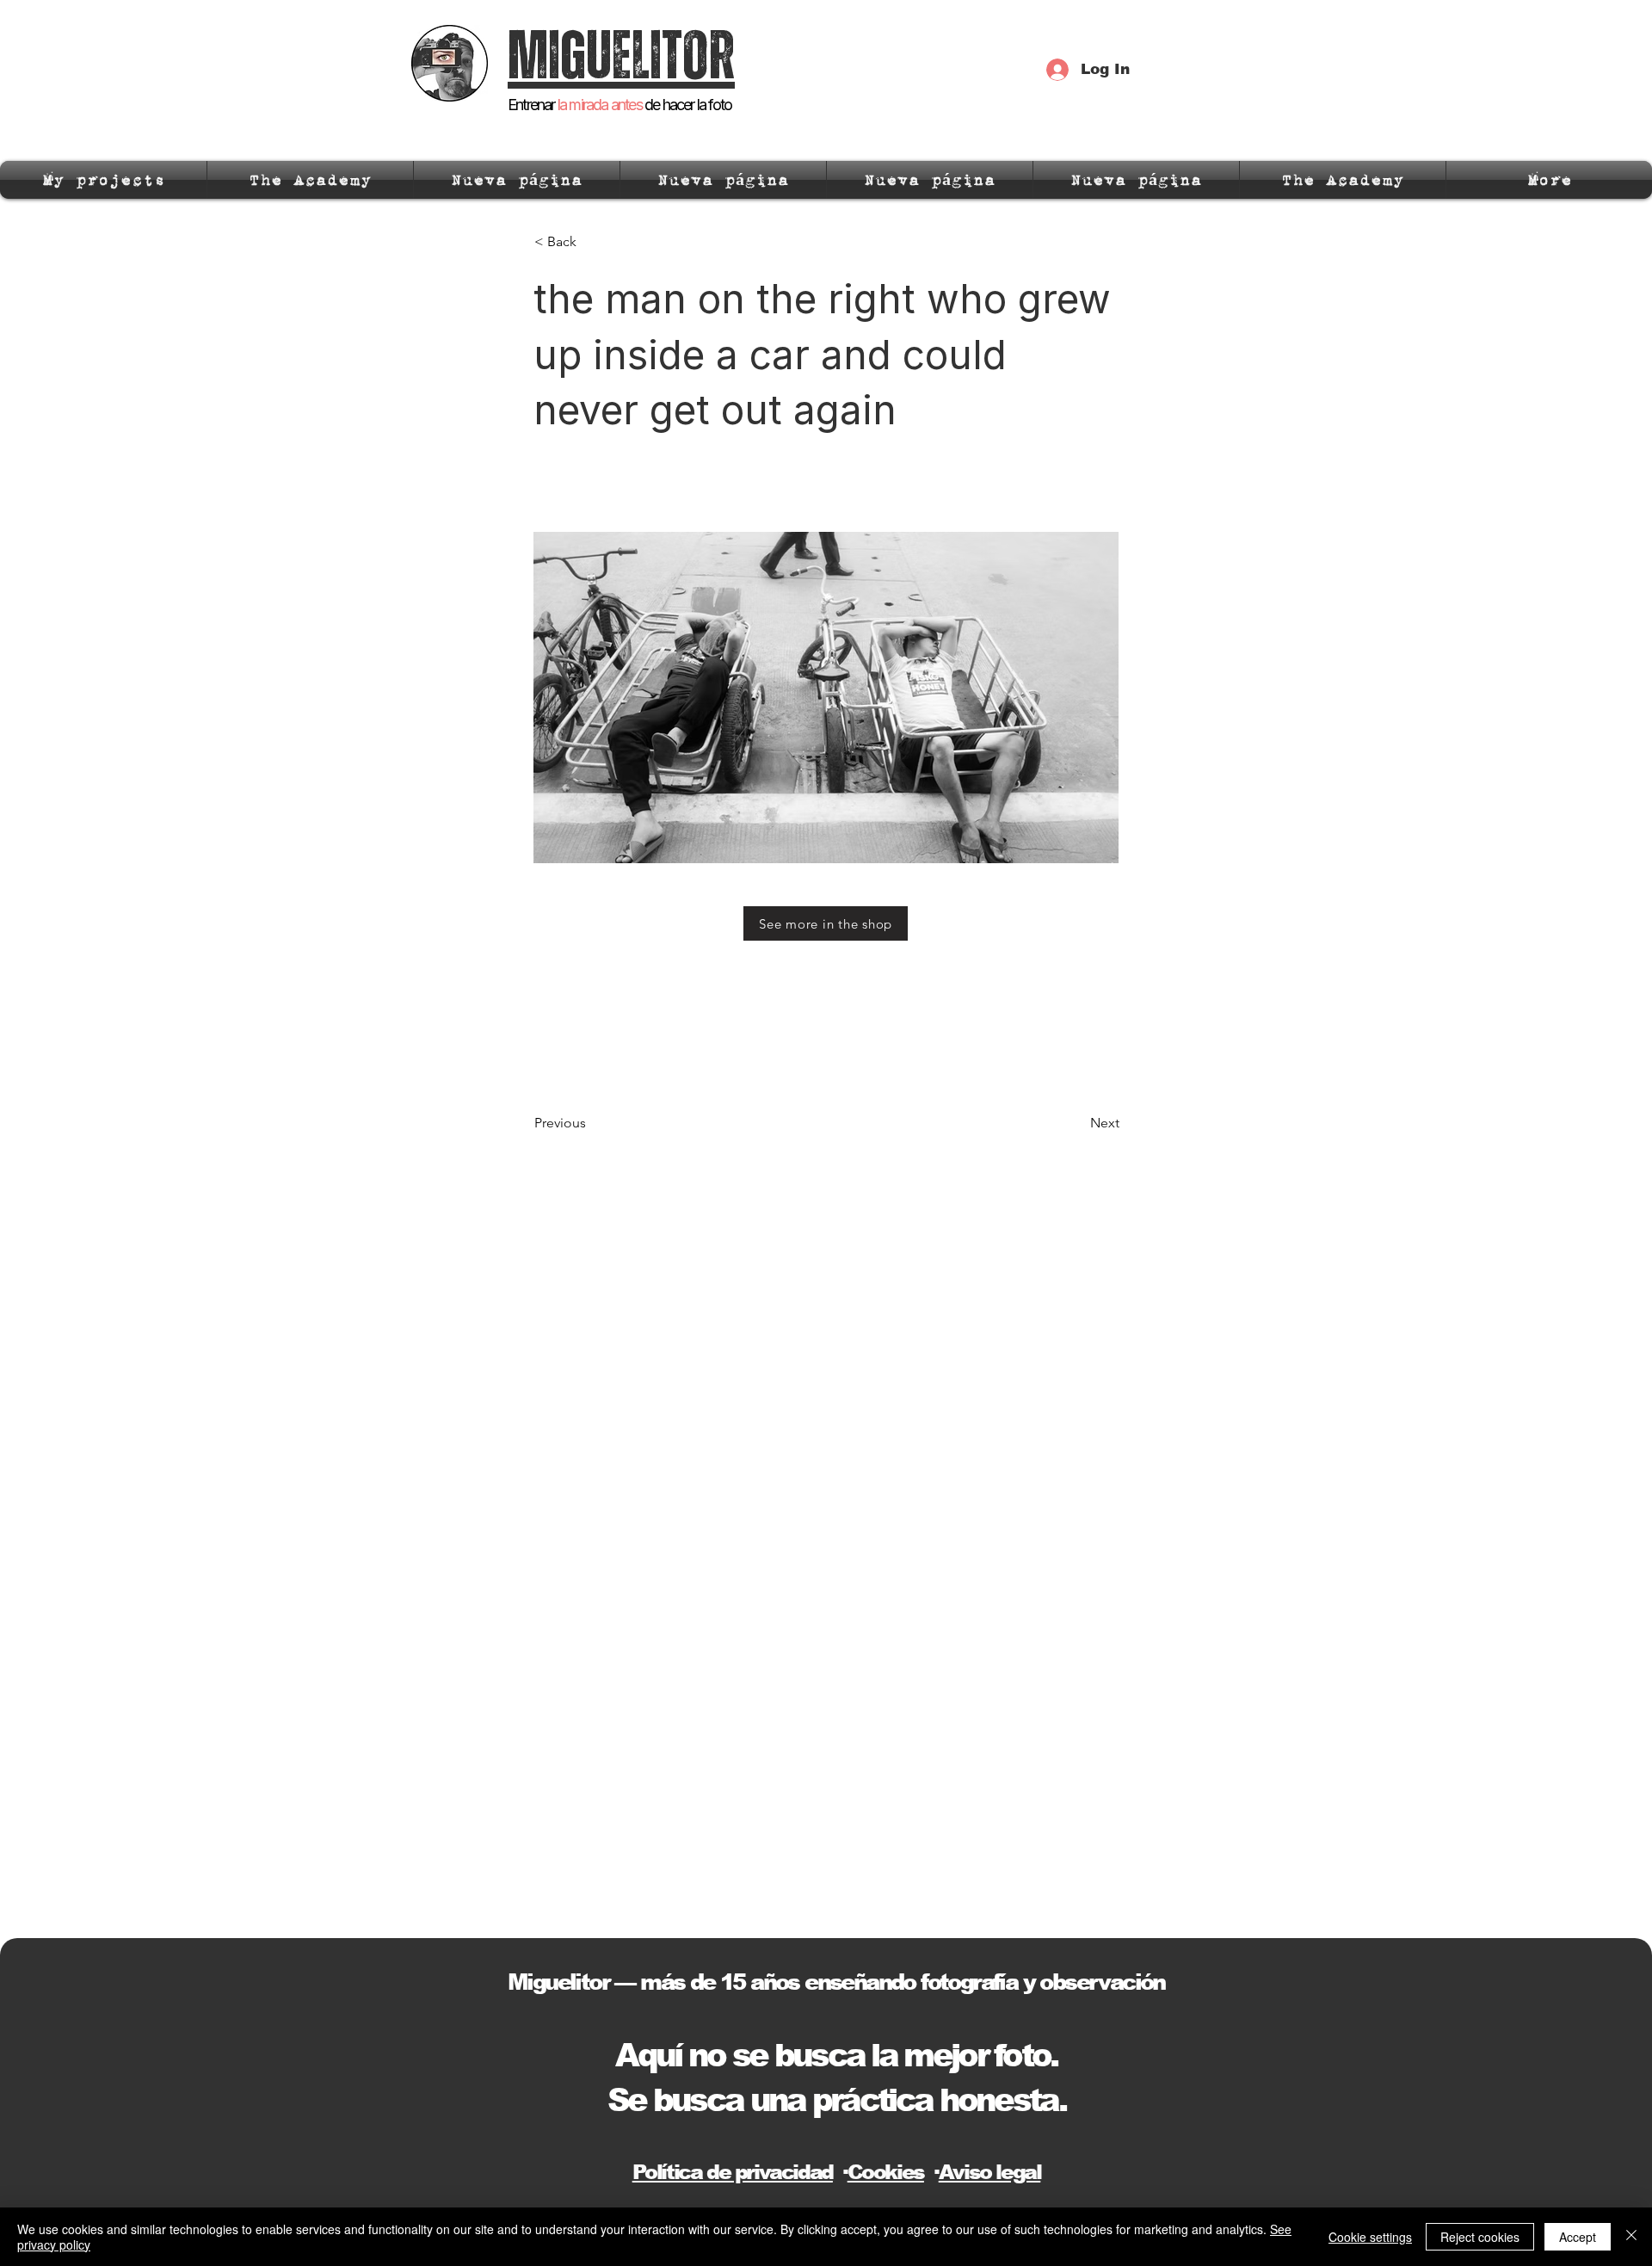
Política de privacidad (733, 2172)
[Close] (1631, 2237)
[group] (826, 1049)
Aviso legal (990, 2172)
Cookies (886, 2172)
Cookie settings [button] (1370, 2237)
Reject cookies (1480, 2237)
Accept (1578, 2237)
